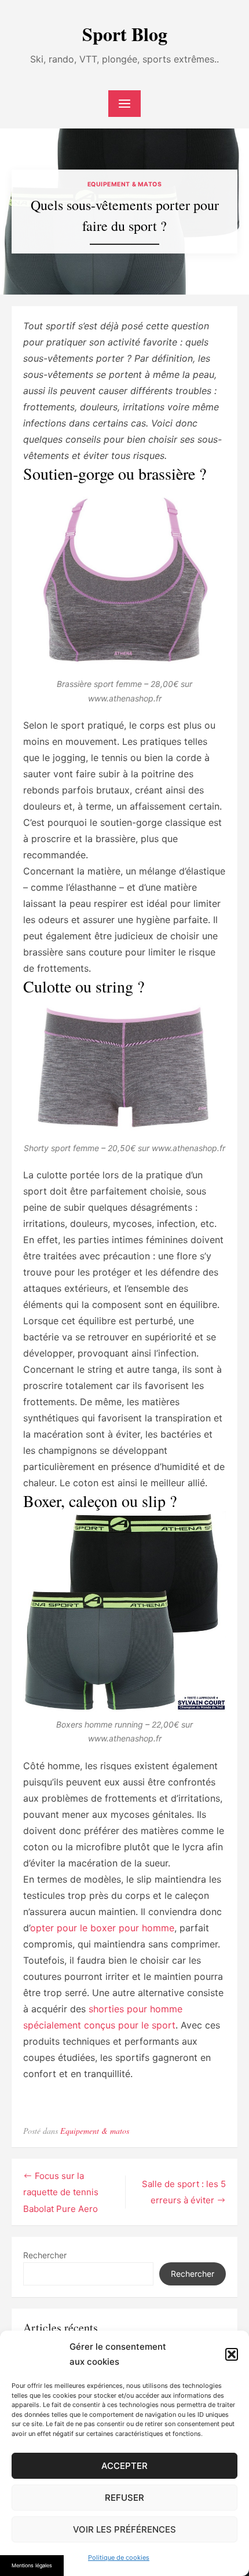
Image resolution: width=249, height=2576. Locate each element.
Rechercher (45, 2255)
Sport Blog (125, 34)
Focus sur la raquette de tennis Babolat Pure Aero (61, 2192)
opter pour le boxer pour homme (102, 1928)
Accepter (124, 2466)
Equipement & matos (124, 184)
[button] (232, 2354)
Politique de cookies (119, 2557)
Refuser (124, 2498)
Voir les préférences (124, 2529)
